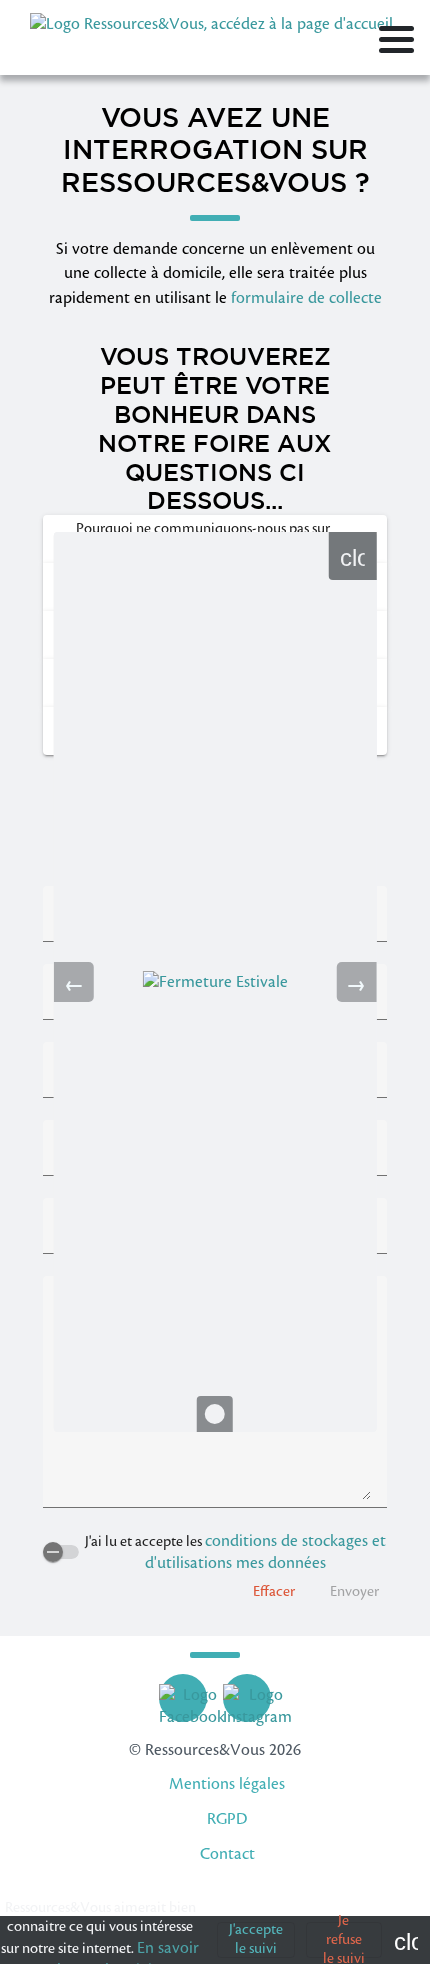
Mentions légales (227, 1784)
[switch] (61, 1552)
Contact (227, 1854)
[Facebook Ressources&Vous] (192, 1698)
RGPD (227, 1819)
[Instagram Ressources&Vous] (257, 1698)
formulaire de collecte (306, 298)
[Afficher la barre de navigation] (396, 42)
